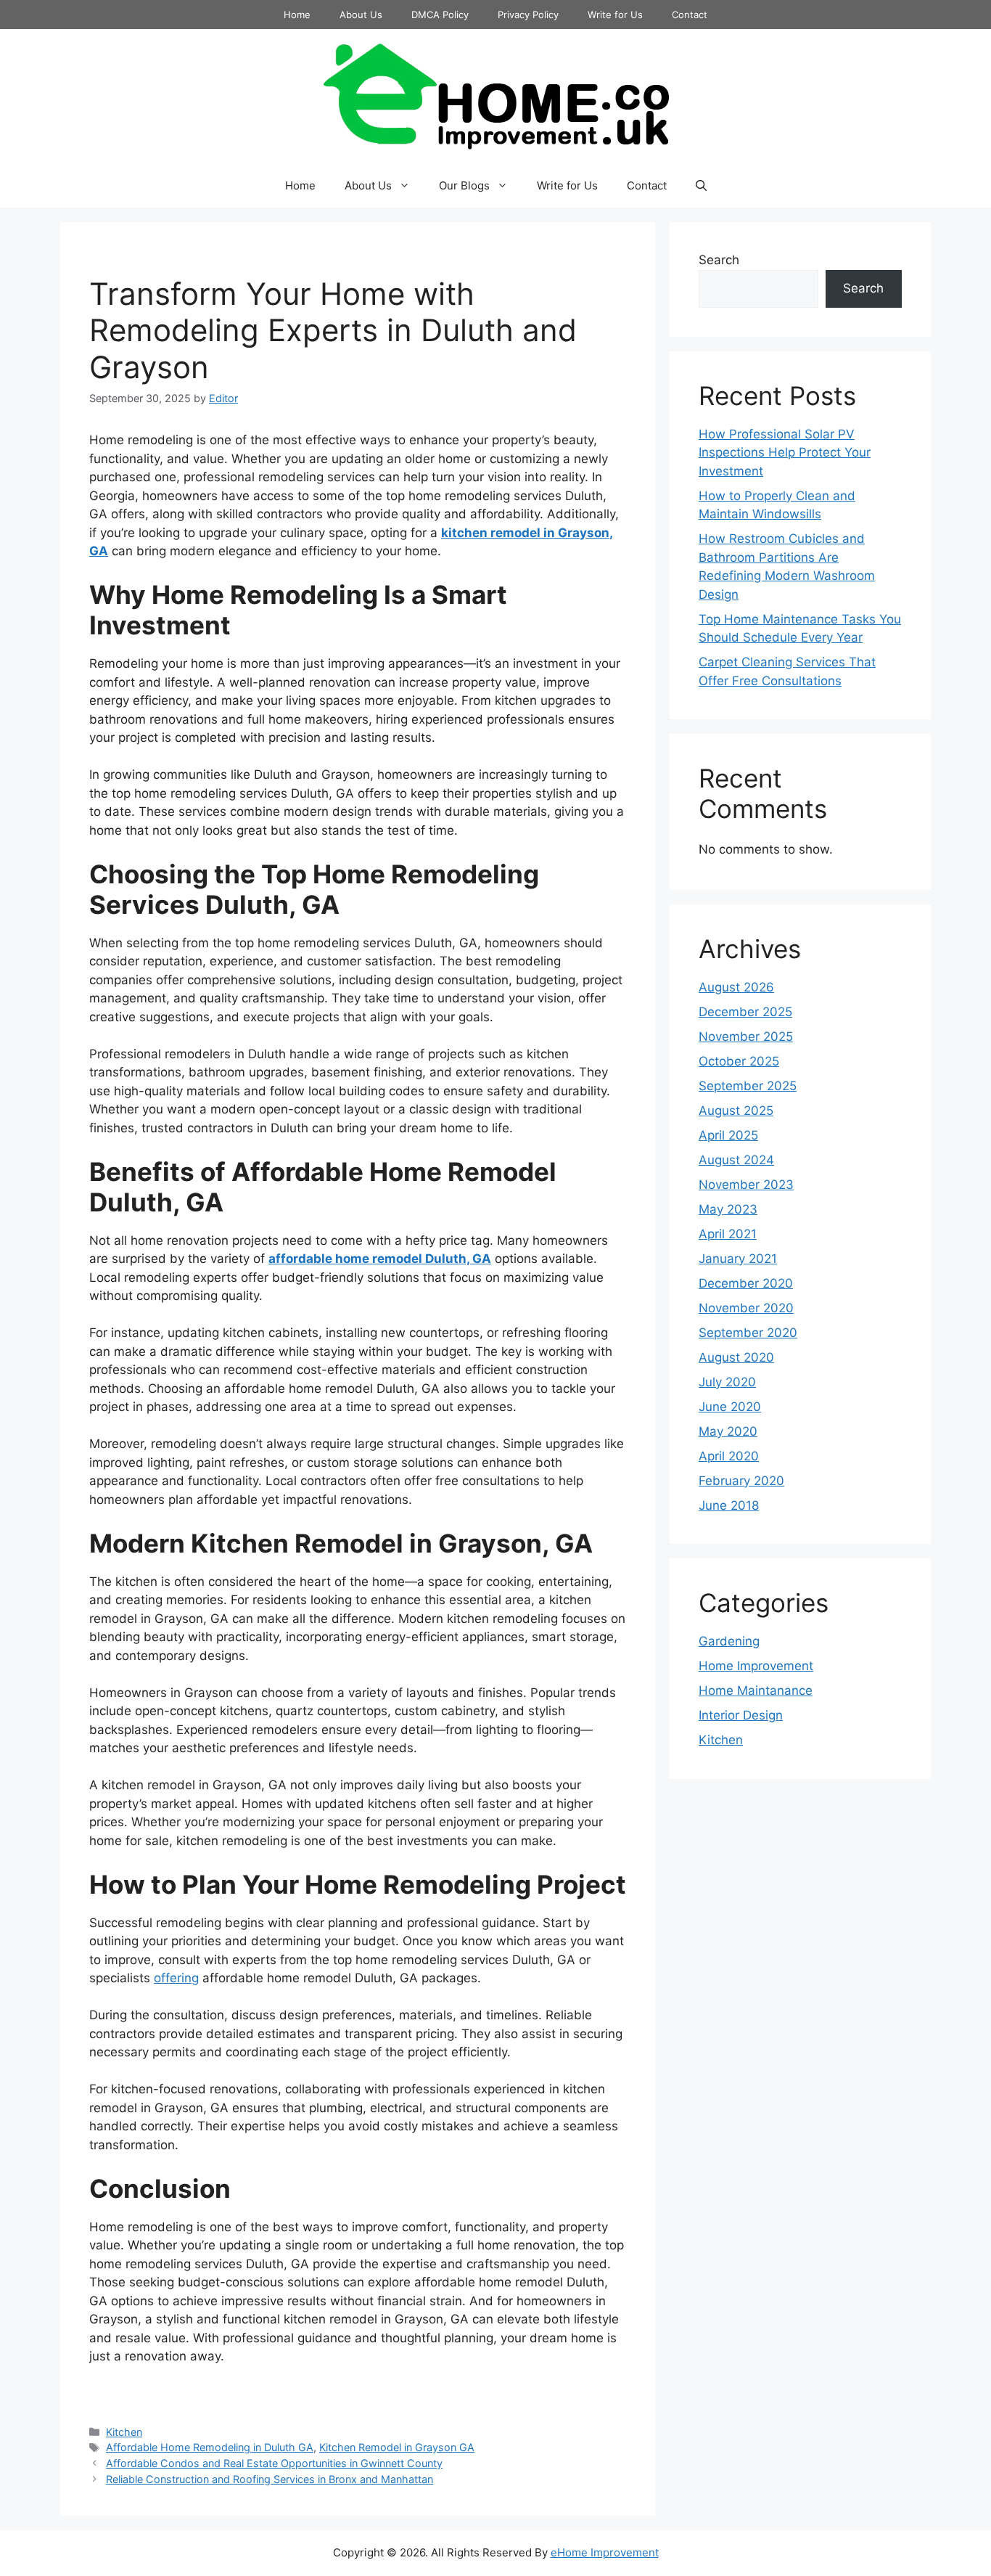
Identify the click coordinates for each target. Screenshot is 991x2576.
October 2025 (739, 1061)
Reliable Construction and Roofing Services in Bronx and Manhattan (270, 2479)
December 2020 (746, 1283)
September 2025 (748, 1086)
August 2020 (736, 1357)
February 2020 (741, 1481)
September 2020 (748, 1333)
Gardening (729, 1641)
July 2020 (727, 1382)
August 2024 (736, 1160)
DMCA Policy (440, 15)
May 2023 (728, 1209)
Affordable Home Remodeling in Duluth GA (210, 2447)
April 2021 (728, 1234)
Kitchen (124, 2432)
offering (176, 1978)
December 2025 (745, 1012)
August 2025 (736, 1111)
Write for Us (615, 15)
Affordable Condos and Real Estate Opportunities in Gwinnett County (274, 2463)
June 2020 (730, 1407)
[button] (701, 186)
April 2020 (729, 1456)
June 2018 (729, 1505)
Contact (690, 15)
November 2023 (746, 1185)
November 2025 (746, 1036)
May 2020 (728, 1431)
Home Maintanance (756, 1690)
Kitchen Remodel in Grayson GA (397, 2447)
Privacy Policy (528, 15)
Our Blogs (464, 185)
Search (719, 260)
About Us (361, 15)
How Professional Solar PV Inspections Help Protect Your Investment (785, 453)
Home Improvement (756, 1666)
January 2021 (738, 1259)
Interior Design (741, 1715)
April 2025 (728, 1135)
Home (297, 15)
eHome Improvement (605, 2552)
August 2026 (736, 987)
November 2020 (746, 1308)
